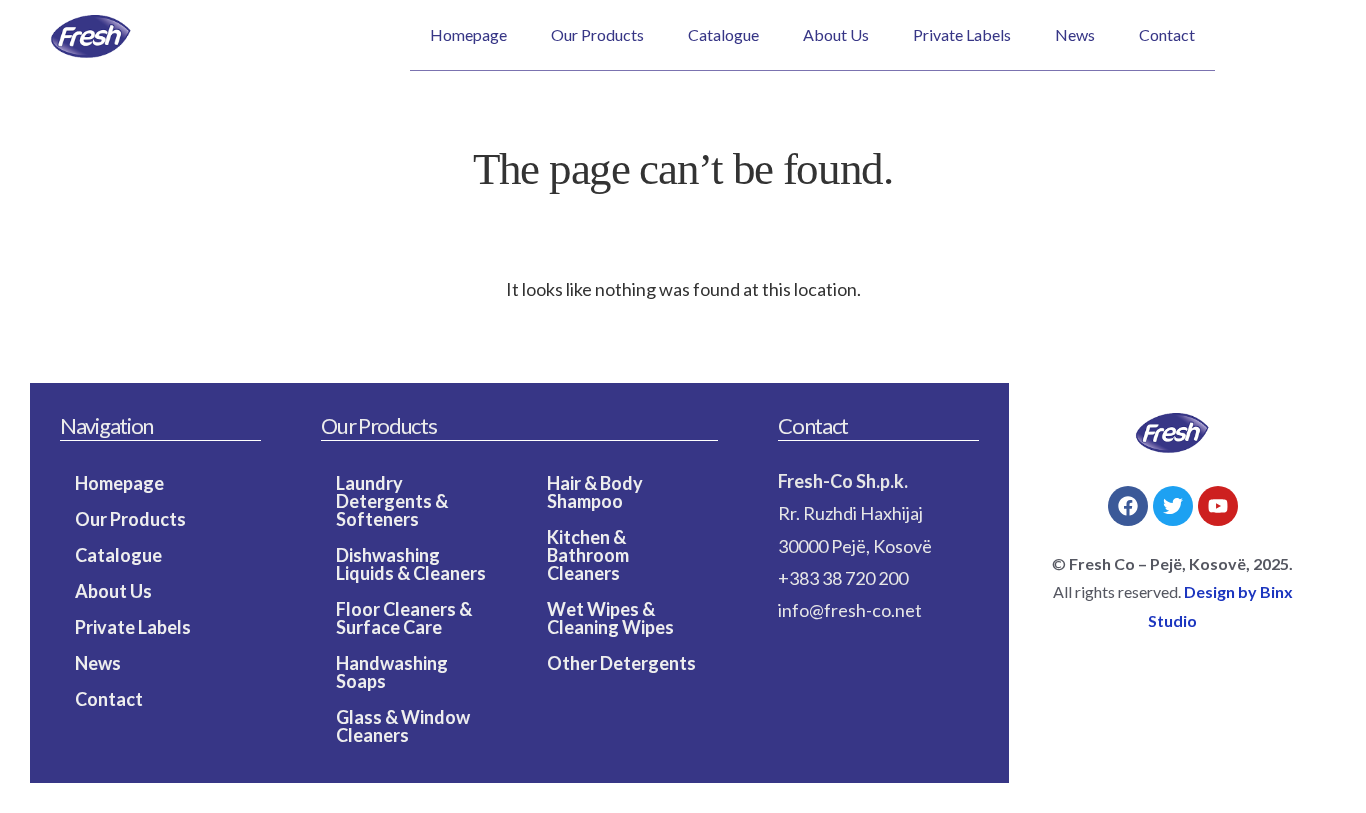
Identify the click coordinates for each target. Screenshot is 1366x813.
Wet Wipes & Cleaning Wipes (610, 618)
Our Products (597, 34)
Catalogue (723, 34)
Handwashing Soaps (392, 672)
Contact (1167, 34)
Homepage (468, 34)
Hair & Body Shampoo (595, 492)
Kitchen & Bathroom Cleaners (588, 555)
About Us (836, 34)
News (1075, 34)
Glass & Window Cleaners (403, 726)
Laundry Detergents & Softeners (392, 501)
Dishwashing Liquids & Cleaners (411, 564)
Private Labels (962, 34)
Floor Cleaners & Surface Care (404, 618)
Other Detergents (621, 663)
